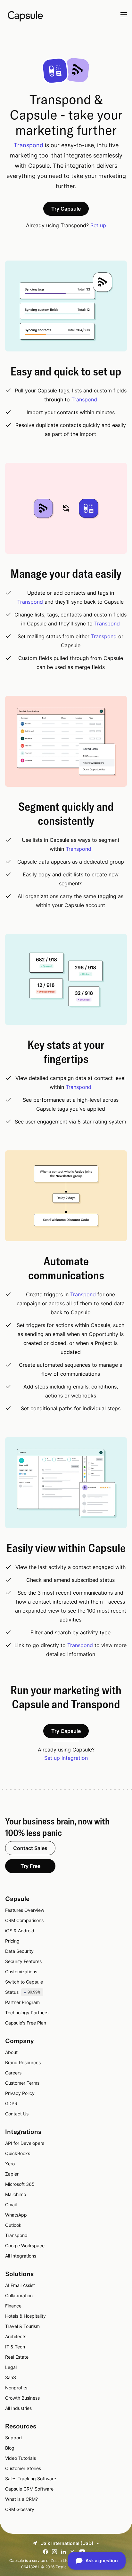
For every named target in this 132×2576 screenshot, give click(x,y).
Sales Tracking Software (31, 2479)
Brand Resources (23, 2062)
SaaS (11, 2377)
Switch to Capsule (24, 1982)
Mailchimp (16, 2194)
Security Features (23, 1961)
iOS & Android (20, 1931)
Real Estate (17, 2357)
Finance (13, 2306)
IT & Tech (15, 2347)
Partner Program (22, 2002)
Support (14, 2438)
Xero (10, 2164)
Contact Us (17, 2114)
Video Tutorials (21, 2458)
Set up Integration (66, 1758)
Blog (10, 2448)
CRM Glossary (20, 2509)
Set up (98, 225)
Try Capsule (66, 209)
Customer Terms (22, 2083)
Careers (13, 2073)
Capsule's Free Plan (26, 2023)
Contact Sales (30, 1848)
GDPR (11, 2103)
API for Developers (25, 2143)
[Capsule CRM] (25, 15)
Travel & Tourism (22, 2326)
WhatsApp (16, 2215)
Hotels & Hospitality (25, 2316)
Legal (11, 2367)
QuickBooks (18, 2153)
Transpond (29, 145)
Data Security (19, 1951)
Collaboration (19, 2295)
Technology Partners (27, 2012)
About (11, 2052)
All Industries (18, 2408)
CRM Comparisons (24, 1920)
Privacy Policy (20, 2093)
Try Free (30, 1866)
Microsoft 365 (20, 2184)
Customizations (21, 1972)
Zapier (12, 2174)
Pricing (12, 1941)
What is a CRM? (21, 2499)
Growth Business (22, 2398)
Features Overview (25, 1910)
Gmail (11, 2205)
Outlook (13, 2225)
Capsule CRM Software (29, 2489)
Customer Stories (23, 2468)
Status (23, 1992)
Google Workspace (25, 2246)
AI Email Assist (20, 2285)
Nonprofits (16, 2388)
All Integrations (21, 2256)
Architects (16, 2336)
